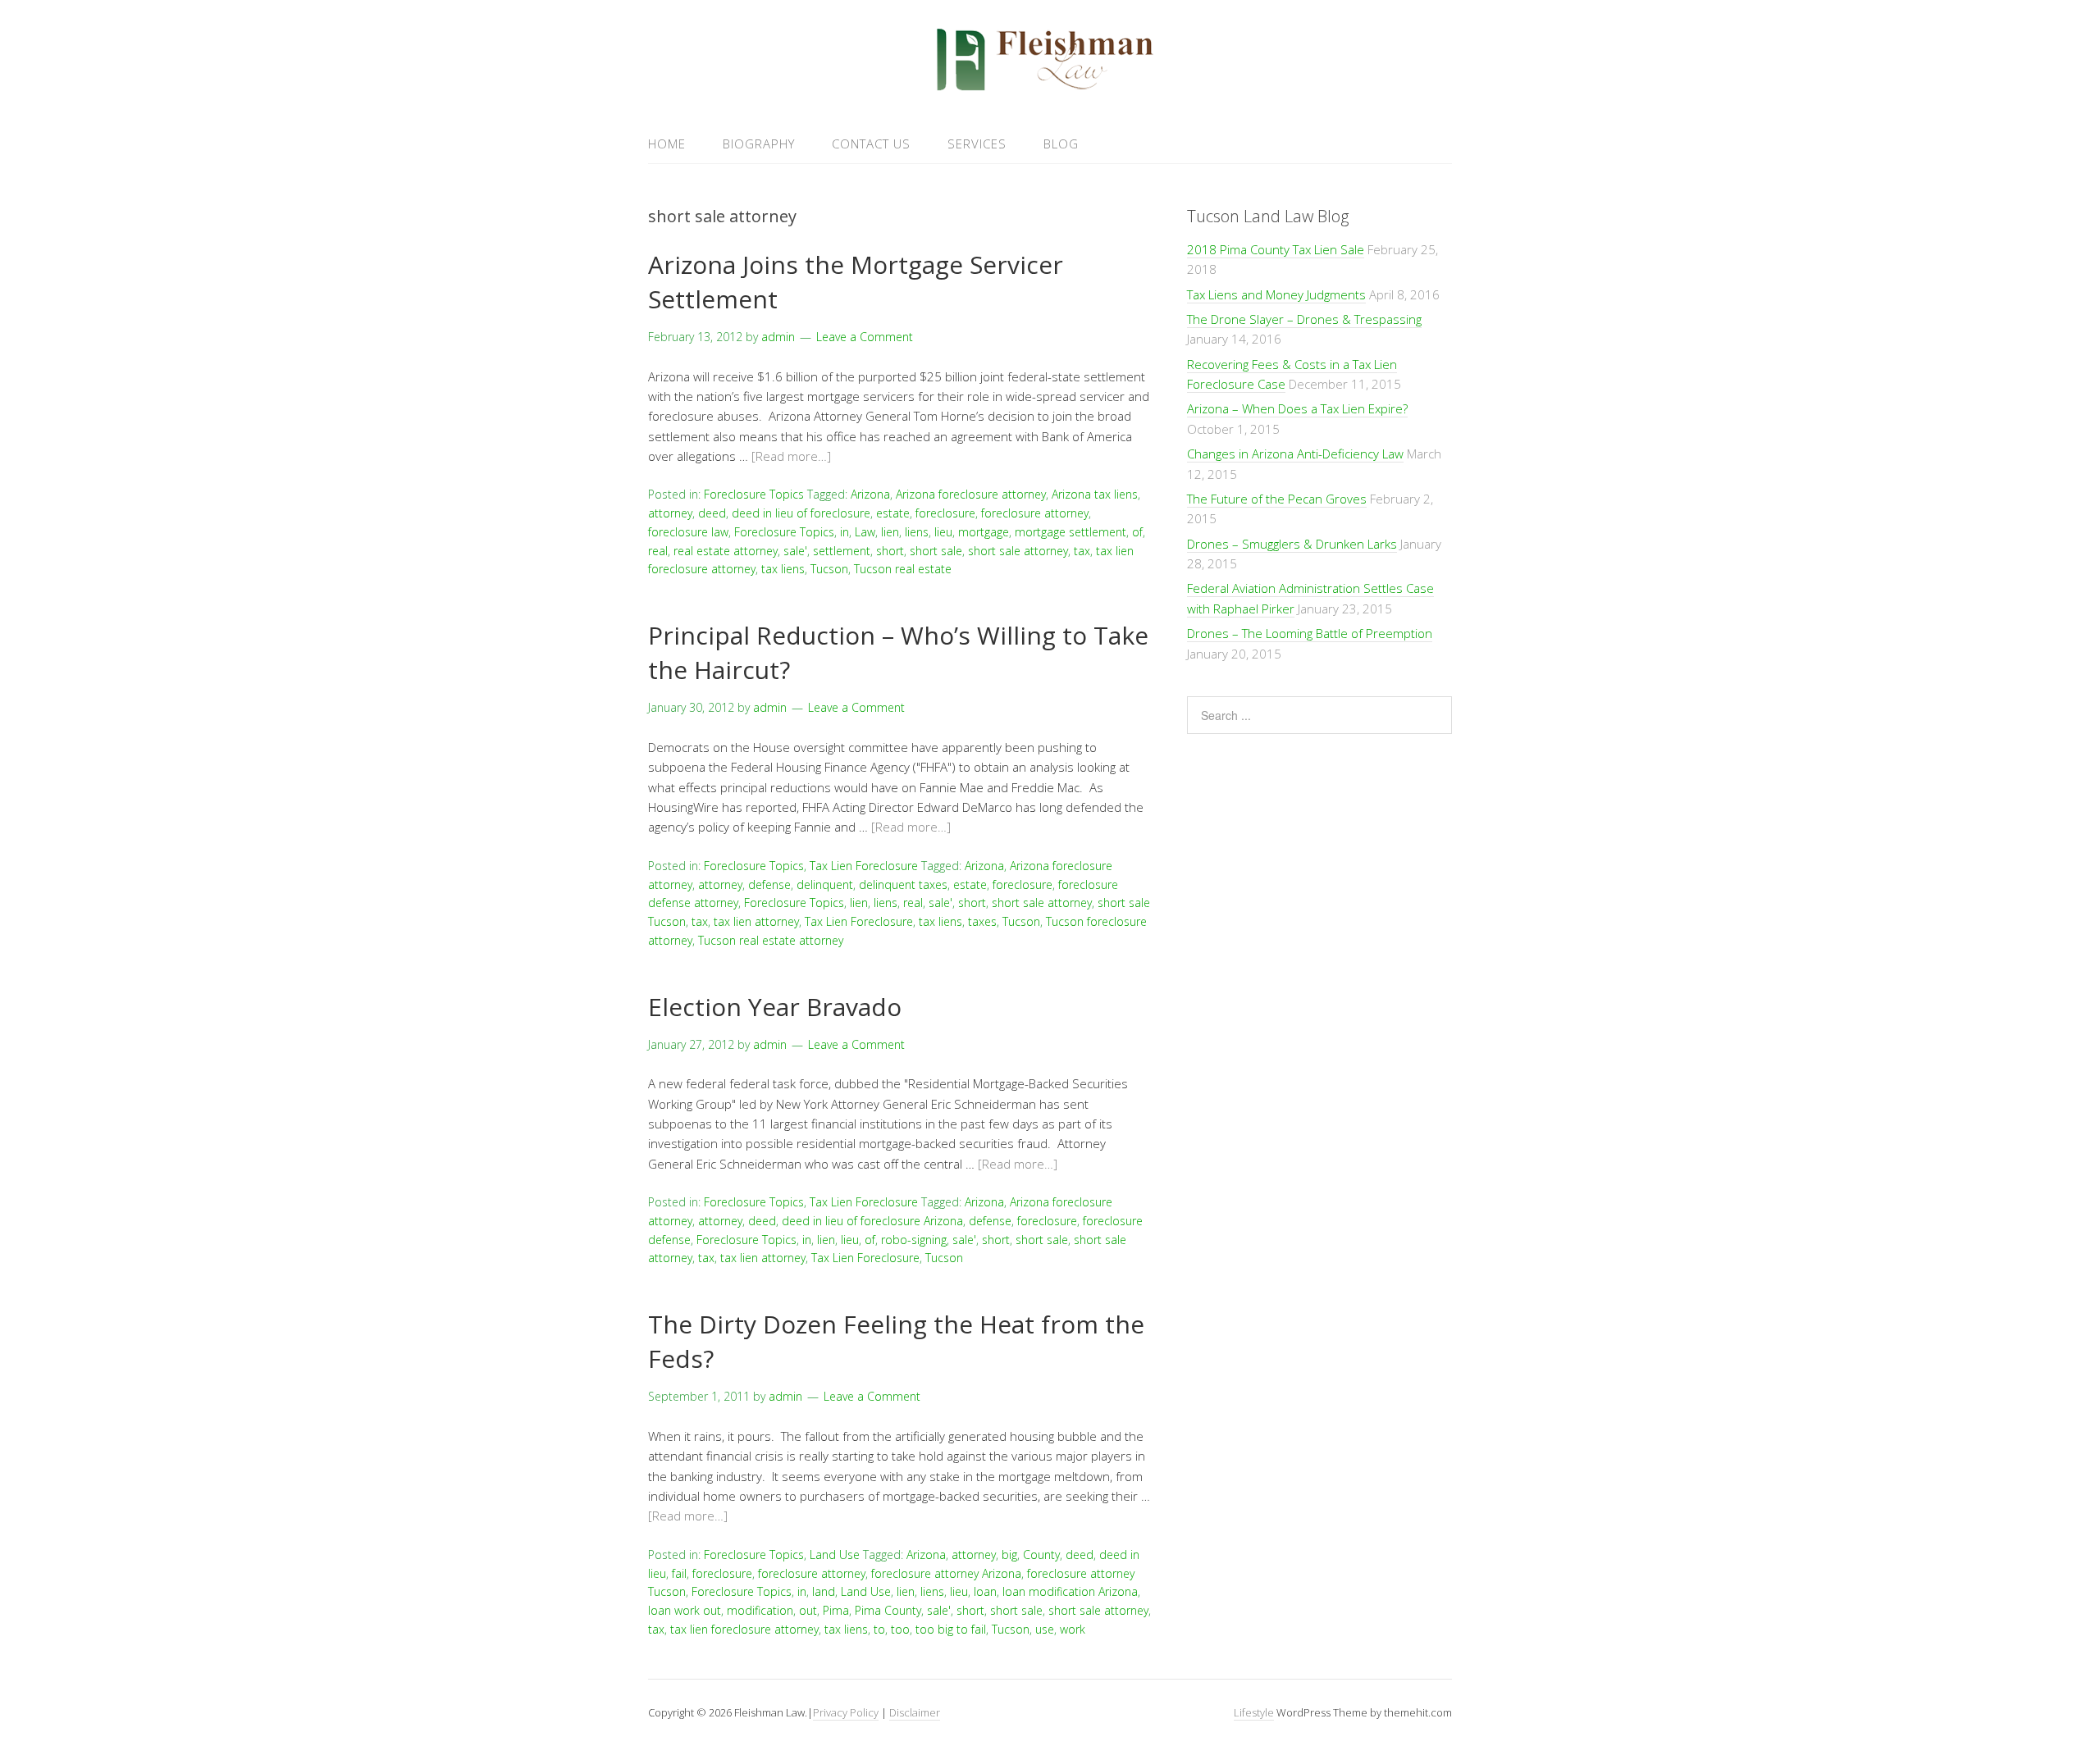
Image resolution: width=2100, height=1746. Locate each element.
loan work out (685, 1610)
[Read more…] (791, 456)
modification (760, 1610)
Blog (1061, 144)
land (824, 1591)
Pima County (888, 1610)
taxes (982, 921)
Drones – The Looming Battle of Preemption (1310, 633)
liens (917, 532)
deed (712, 513)
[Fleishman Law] (1050, 85)
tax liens (783, 569)
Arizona (870, 494)
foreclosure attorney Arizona (946, 1573)
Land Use (835, 1555)
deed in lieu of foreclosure (801, 513)
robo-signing (914, 1240)
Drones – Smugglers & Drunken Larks (1292, 544)
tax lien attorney (756, 921)
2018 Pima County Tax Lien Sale (1276, 249)
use (1045, 1629)
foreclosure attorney (1035, 513)
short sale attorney (1018, 551)
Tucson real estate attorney (771, 940)
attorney (670, 513)
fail (679, 1573)
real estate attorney (726, 551)
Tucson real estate (903, 569)
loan (985, 1591)
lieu (943, 532)
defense (769, 884)
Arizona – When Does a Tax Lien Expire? (1297, 408)
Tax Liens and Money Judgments (1276, 294)
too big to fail (951, 1629)
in (845, 532)
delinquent (825, 884)
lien (890, 532)
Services (977, 144)
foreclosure (945, 513)
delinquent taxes (903, 884)
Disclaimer (915, 1712)
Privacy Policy (846, 1712)
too (900, 1629)
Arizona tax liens (1095, 494)
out (808, 1610)
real (658, 551)
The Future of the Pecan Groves (1277, 499)
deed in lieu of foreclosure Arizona (872, 1221)
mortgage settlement (1071, 532)
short (890, 551)
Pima (836, 1610)
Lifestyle (1254, 1712)
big (1009, 1555)
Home (667, 144)
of (1137, 532)
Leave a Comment (865, 337)
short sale (936, 551)
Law (865, 532)
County (1041, 1555)
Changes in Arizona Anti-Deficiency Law (1295, 454)
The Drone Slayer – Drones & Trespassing (1304, 319)
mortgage (984, 532)
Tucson (829, 569)
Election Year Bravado (775, 1007)
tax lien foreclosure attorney (744, 1629)
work (1073, 1629)
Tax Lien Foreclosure (864, 866)
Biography (759, 144)
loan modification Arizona (1070, 1591)
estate (893, 513)
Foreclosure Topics (754, 494)
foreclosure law (688, 532)
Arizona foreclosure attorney (971, 494)
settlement (842, 551)
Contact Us (871, 144)
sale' (795, 551)
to (879, 1629)
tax (1082, 551)
